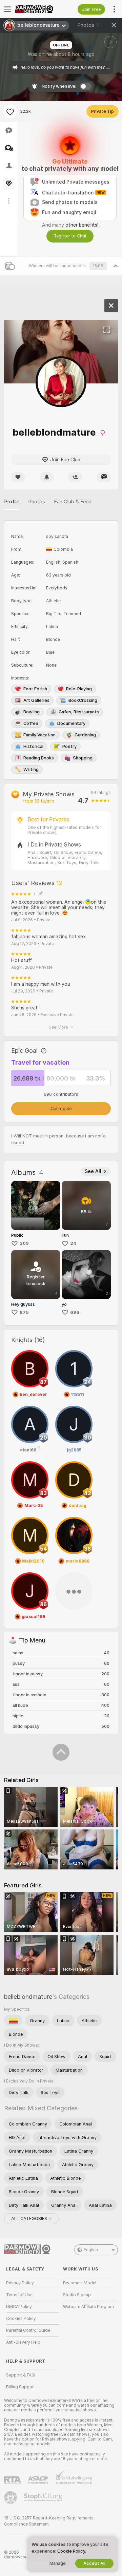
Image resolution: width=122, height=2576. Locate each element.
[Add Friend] (75, 477)
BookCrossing (83, 700)
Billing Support (21, 2387)
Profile (12, 502)
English (91, 2250)
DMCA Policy (19, 2307)
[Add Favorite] (10, 111)
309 (24, 1243)
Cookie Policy (71, 2551)
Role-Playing (79, 689)
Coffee (31, 723)
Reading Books (39, 758)
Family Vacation (39, 735)
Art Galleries (36, 700)
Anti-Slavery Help (23, 2342)
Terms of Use (19, 2295)
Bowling (32, 712)
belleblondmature (28, 1997)
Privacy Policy (20, 2283)
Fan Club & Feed (73, 502)
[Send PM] (104, 477)
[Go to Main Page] (38, 9)
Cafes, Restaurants (79, 712)
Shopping (83, 758)
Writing (31, 769)
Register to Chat (70, 236)
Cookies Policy (21, 2319)
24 (73, 1243)
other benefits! (82, 225)
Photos (89, 25)
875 (24, 1312)
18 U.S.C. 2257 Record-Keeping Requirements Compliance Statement (49, 2521)
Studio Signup (77, 2295)
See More (58, 1027)
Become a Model (80, 2283)
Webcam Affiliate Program (88, 2307)
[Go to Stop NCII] (44, 2497)
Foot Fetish (35, 689)
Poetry (69, 746)
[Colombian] (13, 2020)
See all (93, 1171)
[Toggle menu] (7, 9)
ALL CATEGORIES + (31, 2218)
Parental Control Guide (28, 2330)
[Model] (111, 306)
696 (75, 1312)
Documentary (71, 723)
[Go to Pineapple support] (11, 2497)
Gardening (85, 735)
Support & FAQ (21, 2375)
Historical (33, 746)
